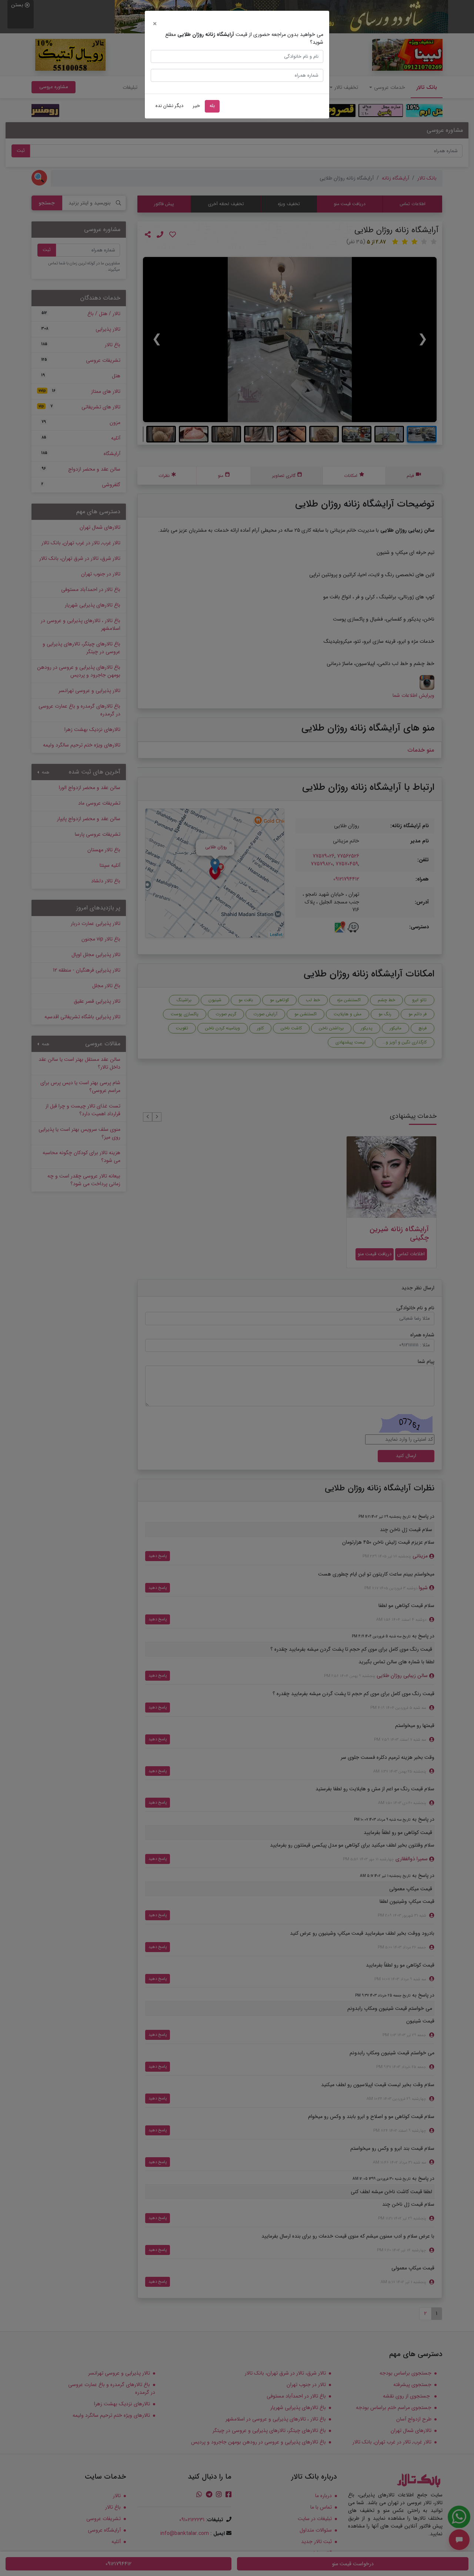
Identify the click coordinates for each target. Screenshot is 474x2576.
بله (212, 106)
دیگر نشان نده (169, 106)
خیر (196, 106)
